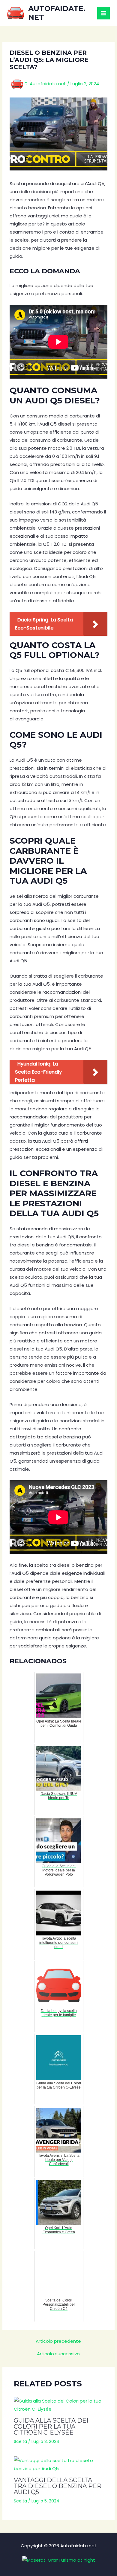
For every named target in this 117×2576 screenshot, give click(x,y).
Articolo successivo (58, 2354)
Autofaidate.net (57, 13)
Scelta (20, 2441)
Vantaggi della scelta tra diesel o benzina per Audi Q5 (58, 2486)
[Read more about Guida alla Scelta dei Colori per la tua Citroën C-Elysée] (59, 2405)
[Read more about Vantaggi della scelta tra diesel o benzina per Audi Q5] (59, 2464)
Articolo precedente (58, 2341)
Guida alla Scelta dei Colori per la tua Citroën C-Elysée (51, 2426)
